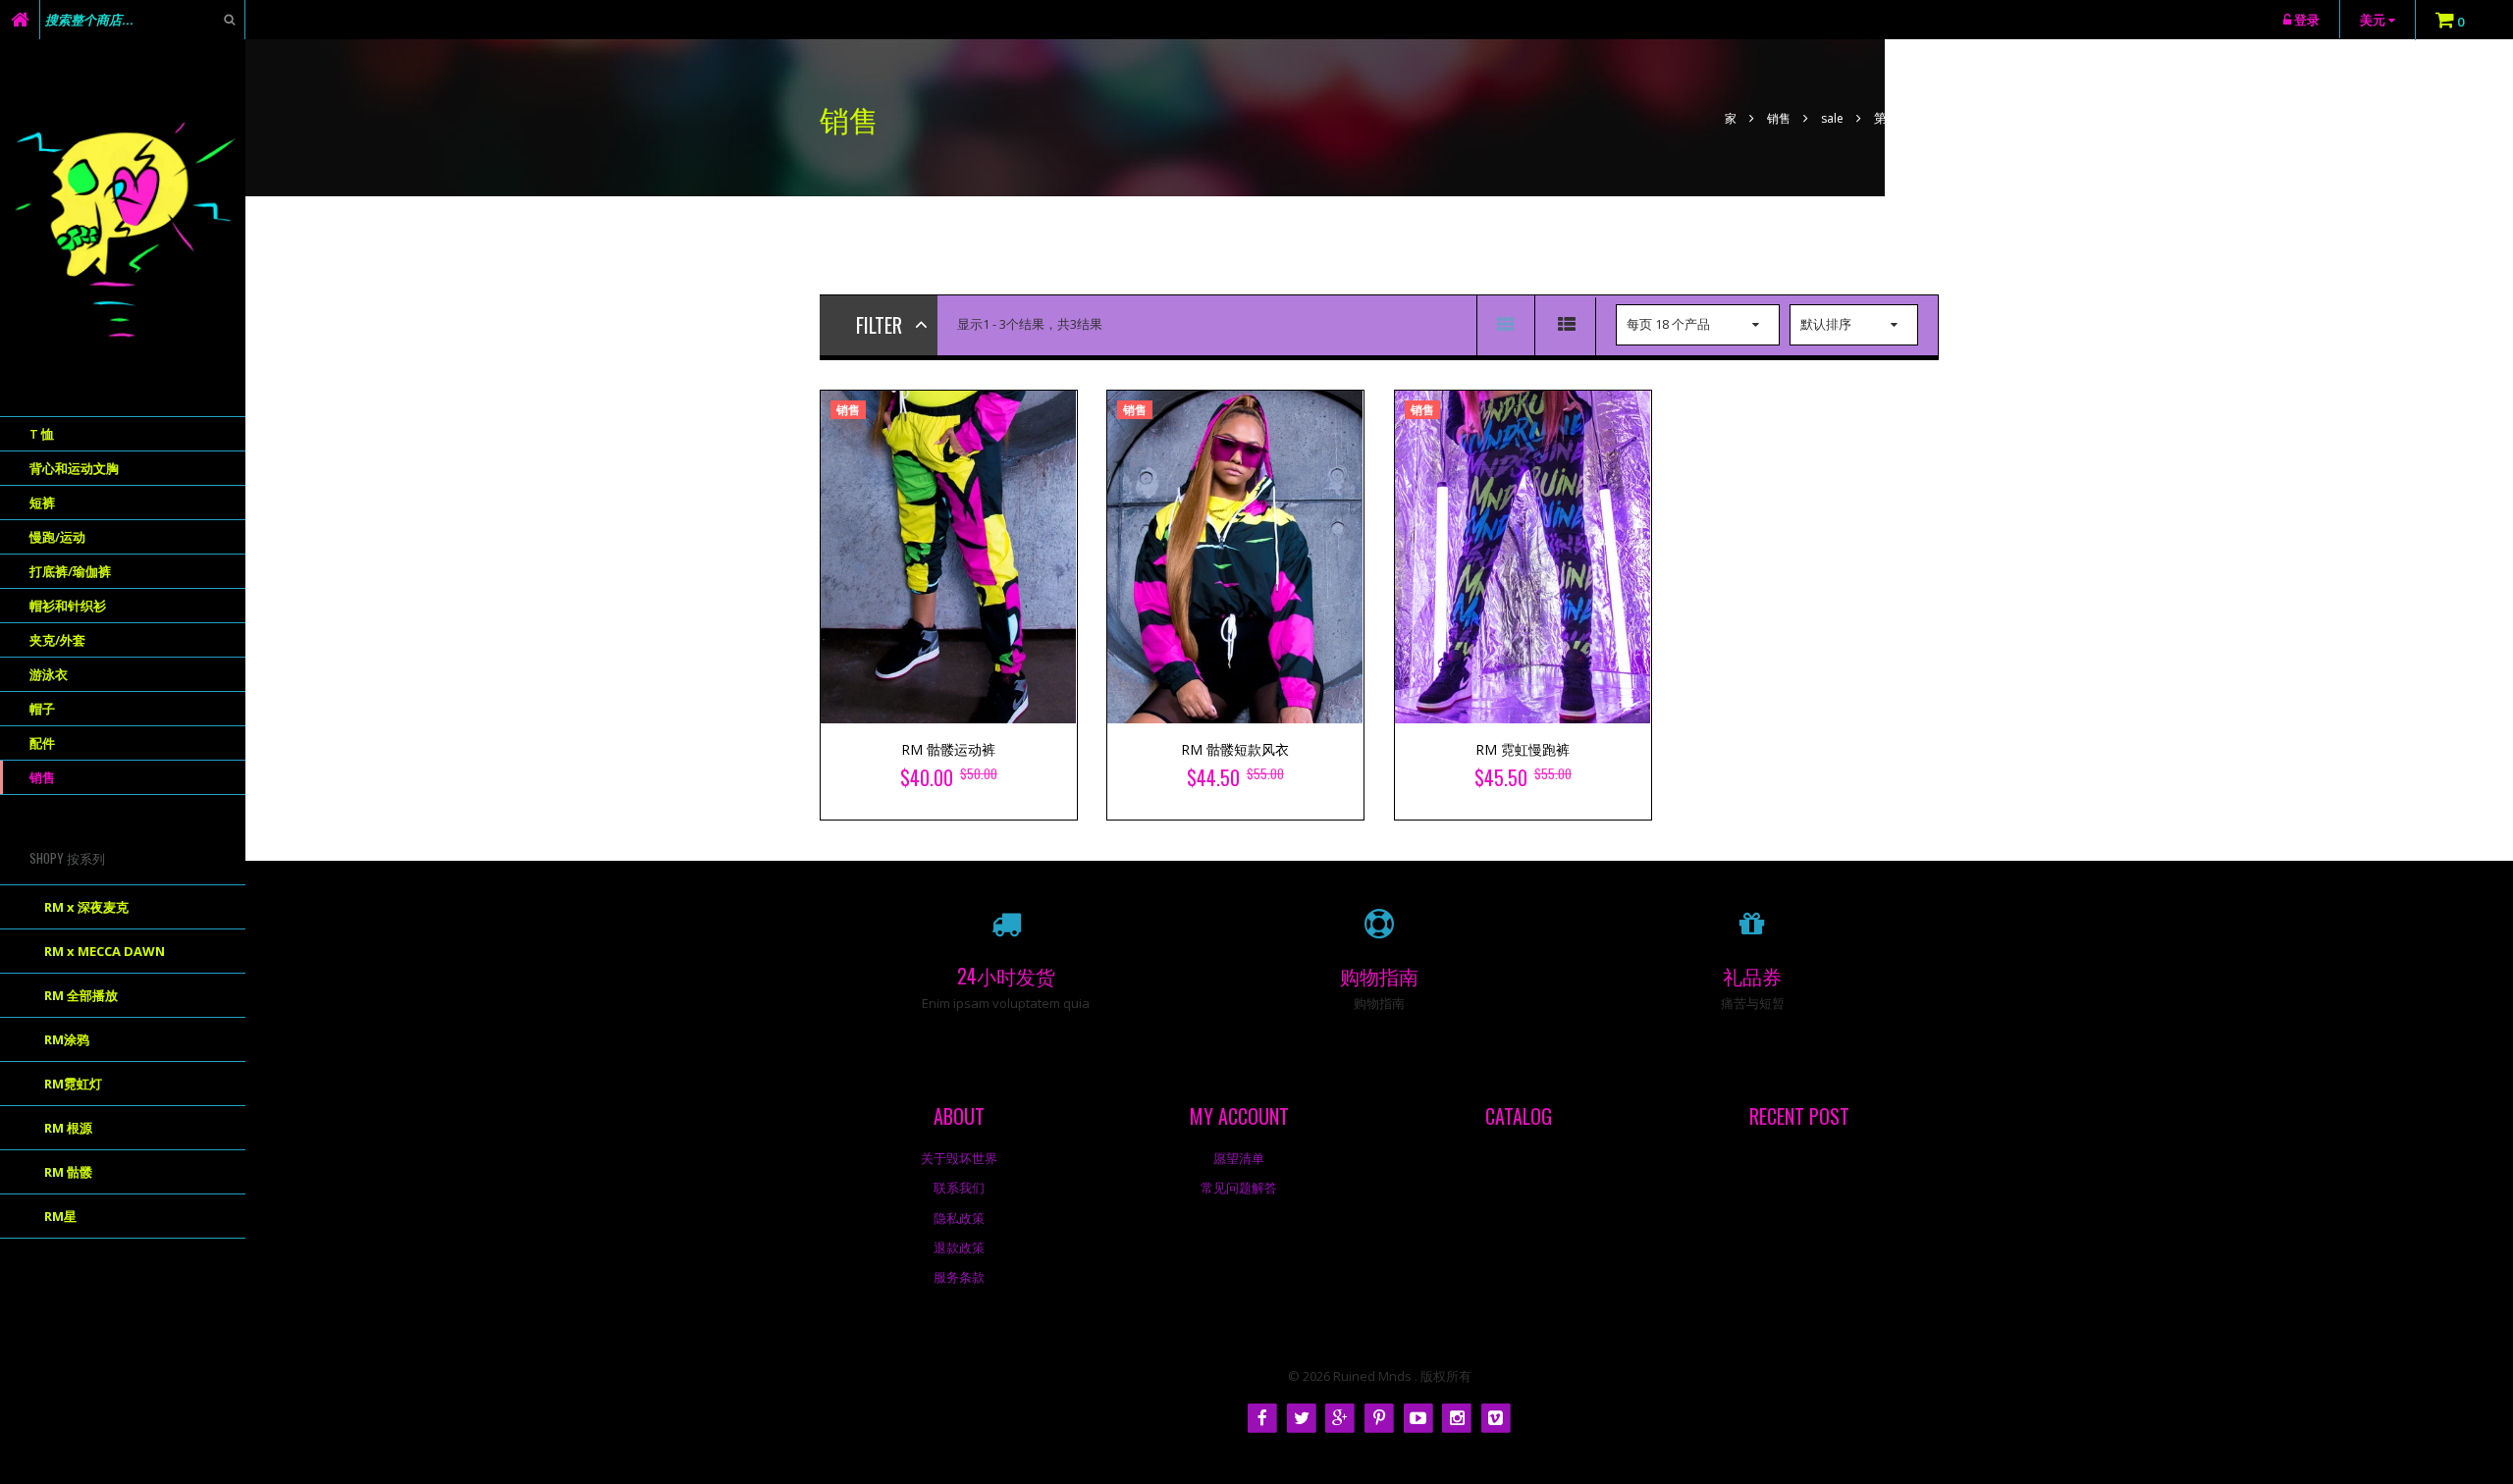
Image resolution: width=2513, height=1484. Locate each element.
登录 (2307, 20)
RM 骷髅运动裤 (948, 749)
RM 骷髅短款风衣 (1235, 749)
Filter (879, 325)
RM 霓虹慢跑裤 (1523, 749)
